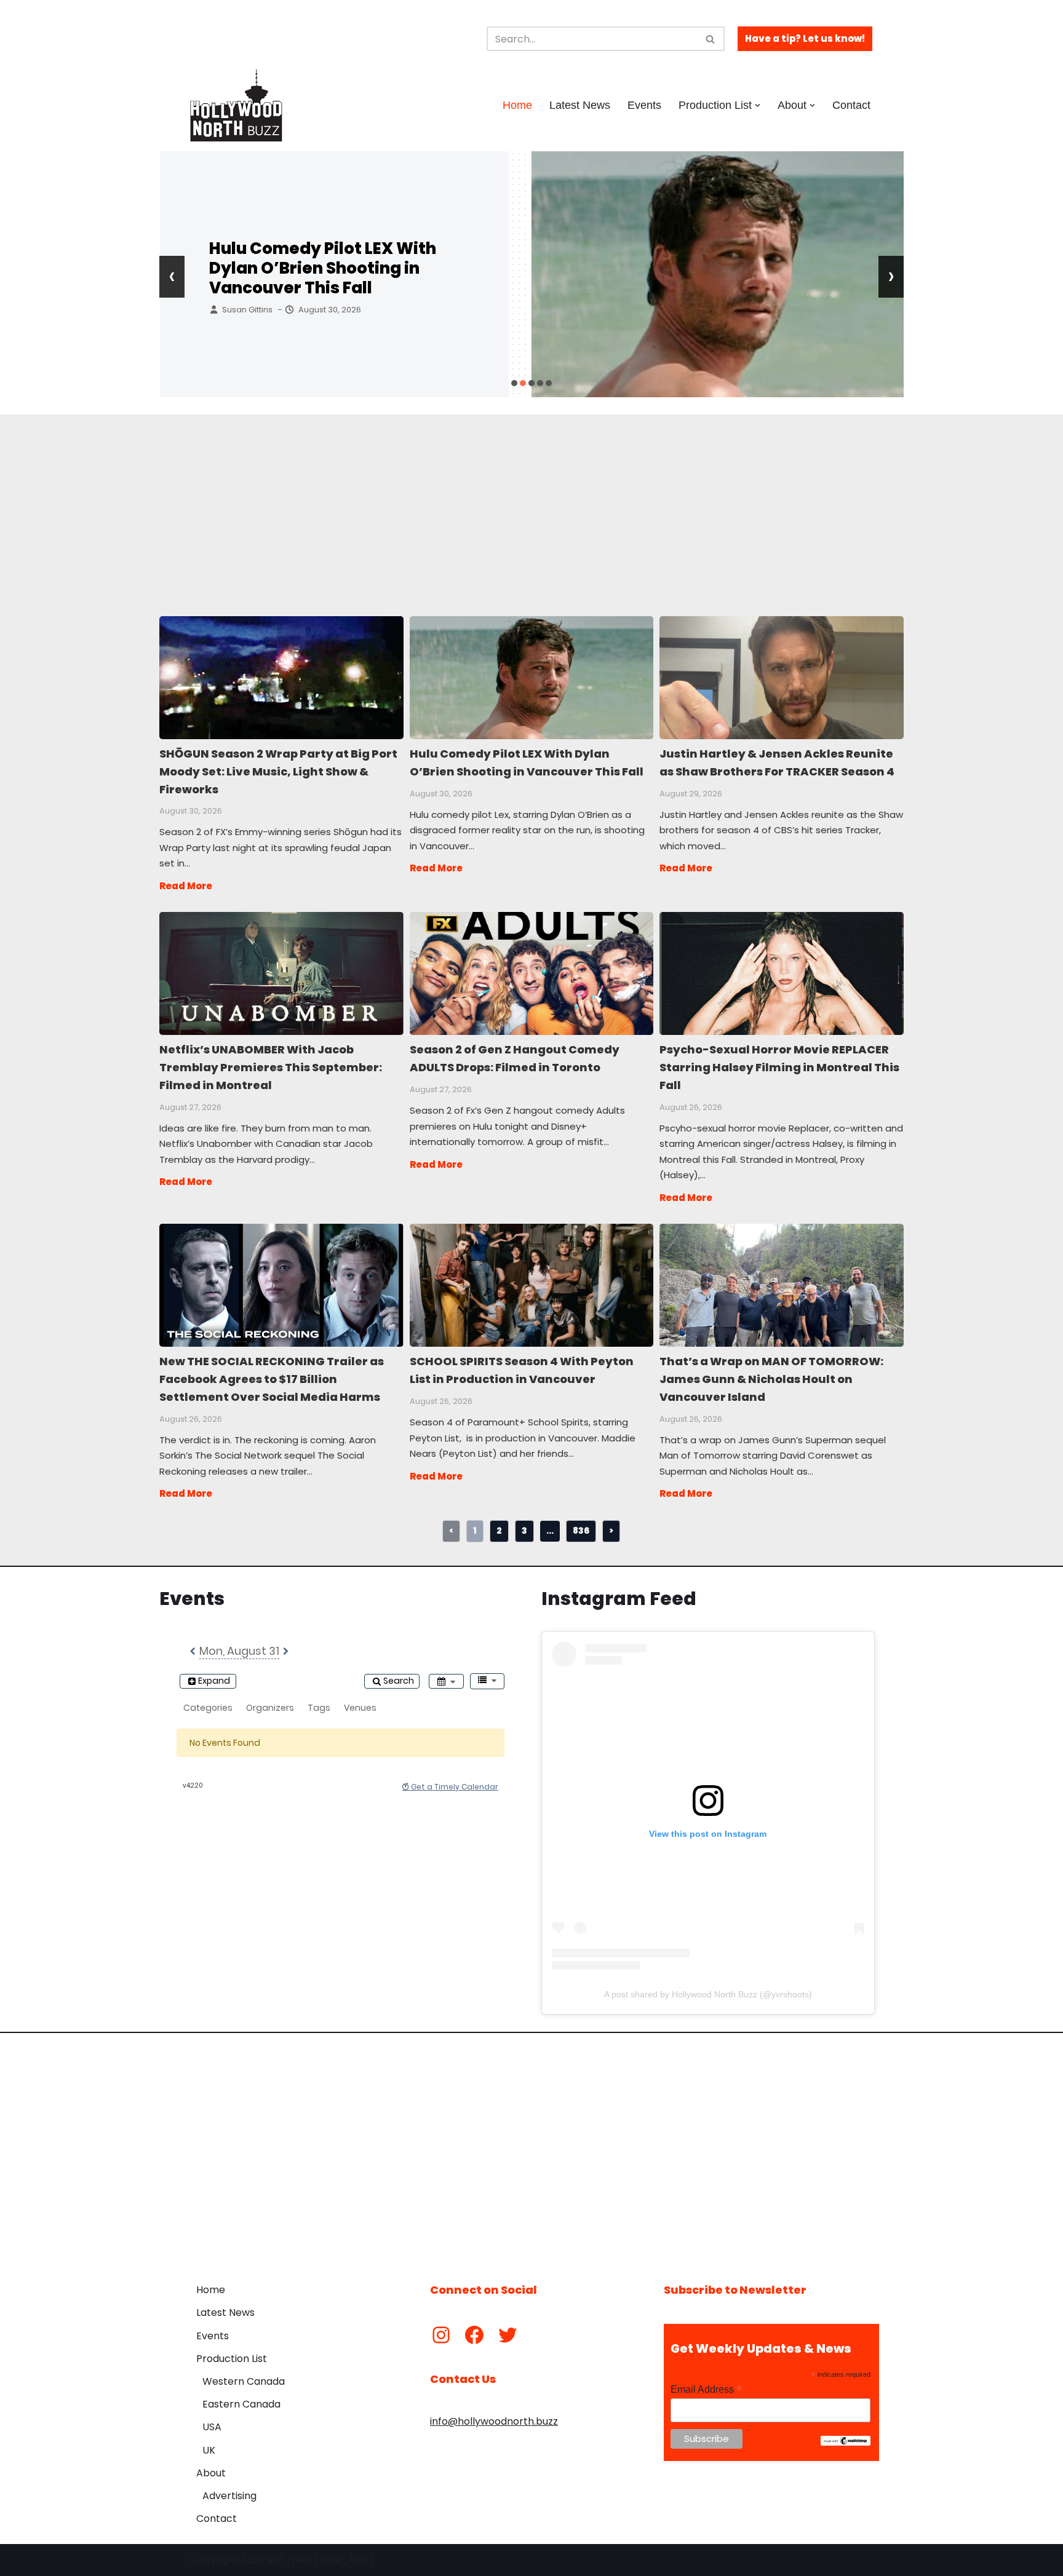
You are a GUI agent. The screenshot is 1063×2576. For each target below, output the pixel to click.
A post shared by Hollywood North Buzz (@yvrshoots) (708, 1994)
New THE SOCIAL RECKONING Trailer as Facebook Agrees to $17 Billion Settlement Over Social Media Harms (281, 1285)
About (211, 2473)
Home (517, 105)
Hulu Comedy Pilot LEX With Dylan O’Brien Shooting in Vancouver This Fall (531, 677)
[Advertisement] (488, 501)
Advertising (229, 2496)
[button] (758, 105)
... (550, 1531)
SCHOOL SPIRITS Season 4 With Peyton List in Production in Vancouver (531, 1285)
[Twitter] (508, 2335)
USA (212, 2427)
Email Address (706, 2389)
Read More (186, 886)
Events (644, 105)
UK (209, 2450)
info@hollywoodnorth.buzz (494, 2421)
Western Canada (244, 2381)
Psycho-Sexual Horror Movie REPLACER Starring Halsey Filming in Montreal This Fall (781, 973)
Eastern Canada (241, 2404)
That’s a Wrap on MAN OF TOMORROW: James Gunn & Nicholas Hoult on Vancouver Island (781, 1285)
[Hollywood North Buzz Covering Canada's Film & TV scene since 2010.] (236, 105)
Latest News (580, 105)
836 (581, 1531)
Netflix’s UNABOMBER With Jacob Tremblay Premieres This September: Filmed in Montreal (281, 973)
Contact (851, 105)
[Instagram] (441, 2335)
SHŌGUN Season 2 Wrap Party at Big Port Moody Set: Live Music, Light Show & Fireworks (281, 677)
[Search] (711, 39)
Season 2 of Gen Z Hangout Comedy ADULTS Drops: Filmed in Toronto (531, 973)
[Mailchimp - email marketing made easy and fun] (846, 2443)
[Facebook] (474, 2335)
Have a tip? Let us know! (805, 38)
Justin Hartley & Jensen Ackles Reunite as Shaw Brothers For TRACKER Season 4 (338, 268)
